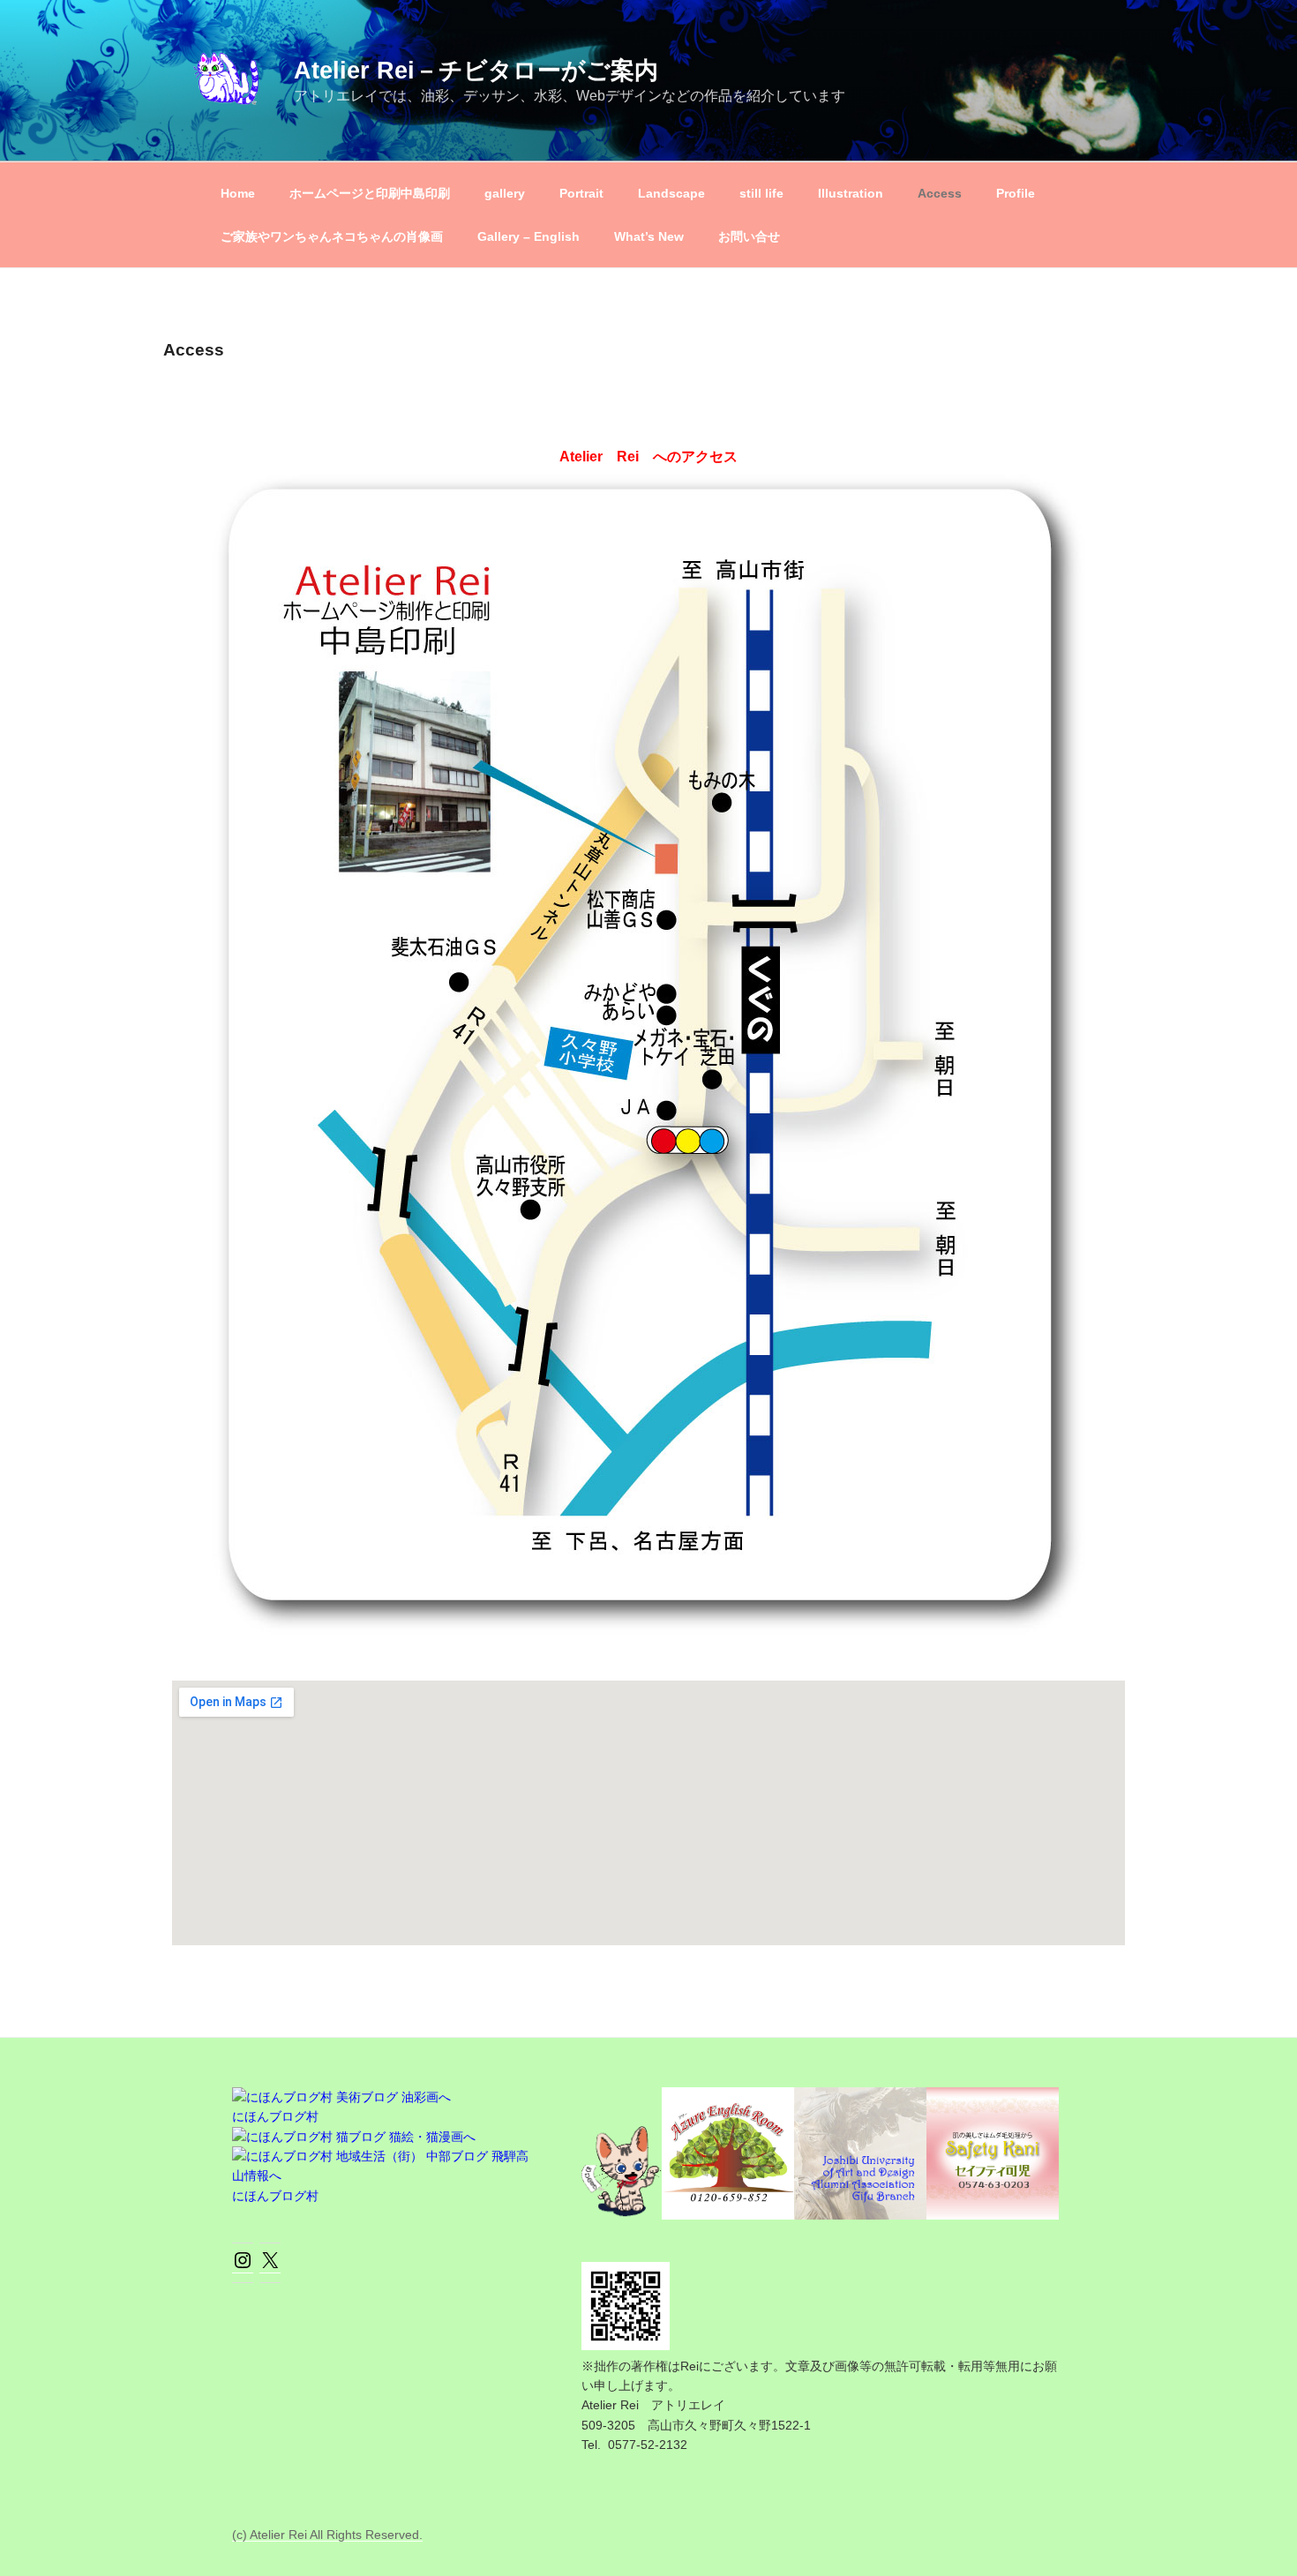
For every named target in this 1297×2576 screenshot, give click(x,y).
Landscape (671, 193)
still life (761, 193)
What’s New (649, 236)
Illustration (851, 193)
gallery (505, 193)
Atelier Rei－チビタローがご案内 (476, 70)
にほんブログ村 (275, 2116)
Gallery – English (529, 236)
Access (940, 193)
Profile (1016, 193)
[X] (270, 2266)
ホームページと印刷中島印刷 (370, 193)
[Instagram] (243, 2266)
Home (238, 193)
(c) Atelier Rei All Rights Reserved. (327, 2535)
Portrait (581, 193)
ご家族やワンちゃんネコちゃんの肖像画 (332, 236)
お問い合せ (749, 236)
